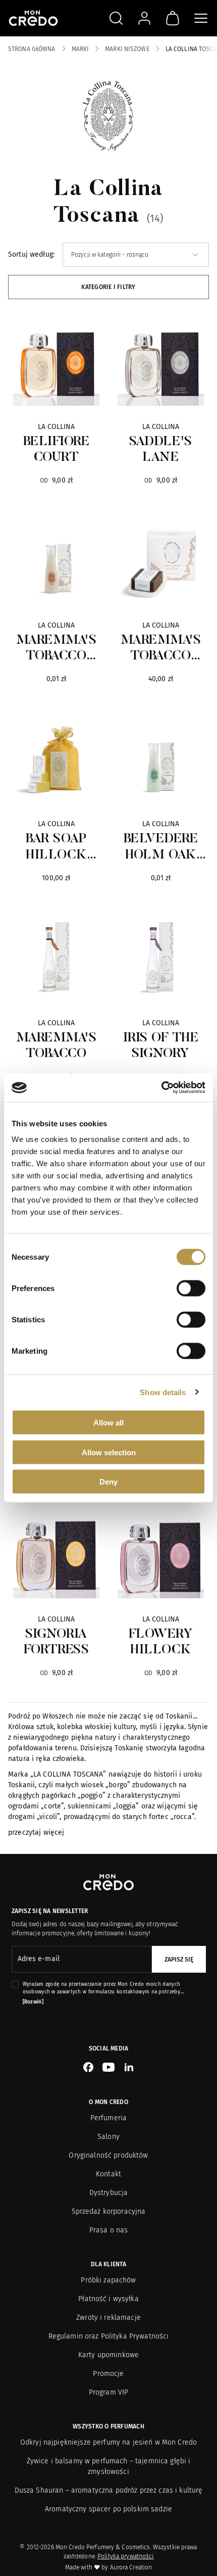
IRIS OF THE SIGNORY (161, 1046)
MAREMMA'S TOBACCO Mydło (161, 649)
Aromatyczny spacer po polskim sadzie (108, 2509)
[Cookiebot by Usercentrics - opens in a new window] (161, 1088)
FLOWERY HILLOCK (161, 1642)
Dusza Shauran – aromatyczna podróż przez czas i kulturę (109, 2490)
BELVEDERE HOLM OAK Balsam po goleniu (161, 848)
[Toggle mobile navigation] (201, 18)
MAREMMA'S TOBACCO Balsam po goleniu (57, 649)
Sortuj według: (31, 254)
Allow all (108, 1423)
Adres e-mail (39, 1959)
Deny (108, 1482)
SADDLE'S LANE (160, 450)
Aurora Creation (131, 2567)
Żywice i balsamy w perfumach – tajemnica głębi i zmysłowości (109, 2466)
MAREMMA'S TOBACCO (57, 1046)
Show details (163, 1392)
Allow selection (109, 1452)
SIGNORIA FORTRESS (56, 1642)
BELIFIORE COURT (57, 450)
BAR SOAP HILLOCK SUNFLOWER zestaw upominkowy (56, 848)
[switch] (191, 1289)
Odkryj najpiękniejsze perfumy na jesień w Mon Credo (108, 2442)
